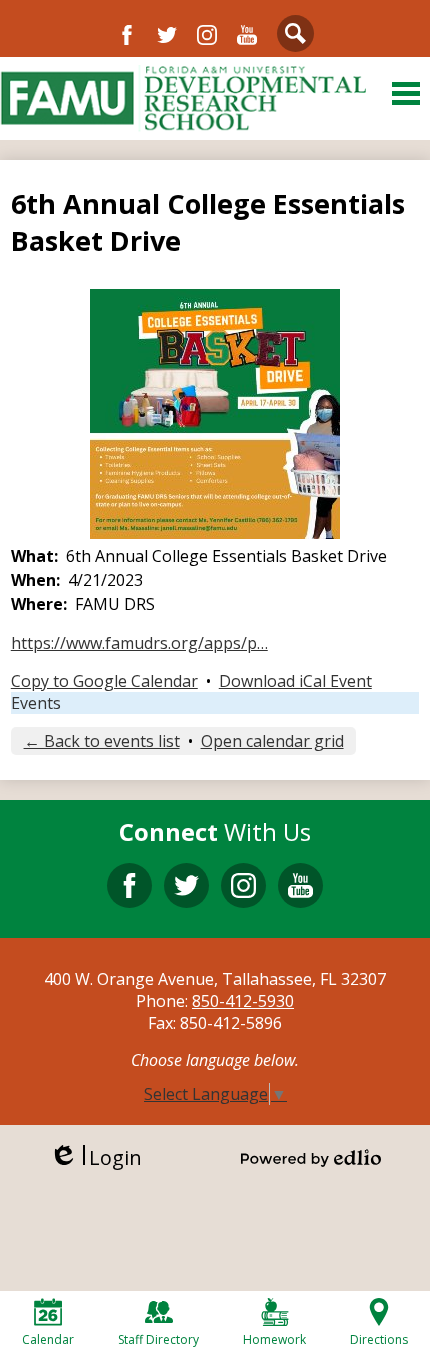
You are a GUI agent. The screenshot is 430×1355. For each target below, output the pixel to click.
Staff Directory (158, 1339)
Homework (274, 1339)
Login (95, 1157)
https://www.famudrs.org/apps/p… (139, 643)
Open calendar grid (272, 741)
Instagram (207, 35)
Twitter (167, 35)
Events (36, 703)
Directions (379, 1339)
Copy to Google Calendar (104, 681)
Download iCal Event (295, 681)
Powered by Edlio (311, 1158)
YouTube (247, 35)
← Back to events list (102, 741)
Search (295, 33)
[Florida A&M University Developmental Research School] (183, 98)
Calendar (48, 1339)
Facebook (127, 35)
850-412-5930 (243, 1001)
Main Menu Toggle (406, 93)
